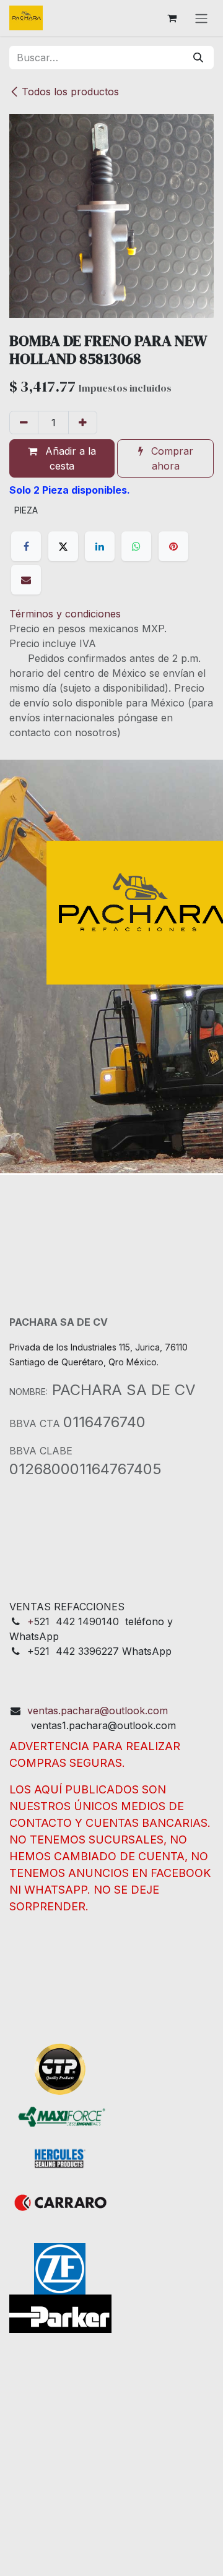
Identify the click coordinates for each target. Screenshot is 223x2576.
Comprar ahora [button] (171, 458)
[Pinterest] (173, 546)
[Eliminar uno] (24, 423)
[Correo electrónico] (26, 580)
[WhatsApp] (136, 546)
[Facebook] (26, 546)
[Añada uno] (83, 423)
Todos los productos (70, 92)
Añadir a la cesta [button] (69, 458)
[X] (63, 546)
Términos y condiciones (65, 614)
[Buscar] (198, 58)
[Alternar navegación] (201, 18)
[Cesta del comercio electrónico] (172, 18)
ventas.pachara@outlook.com (98, 1711)
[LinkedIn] (100, 546)
